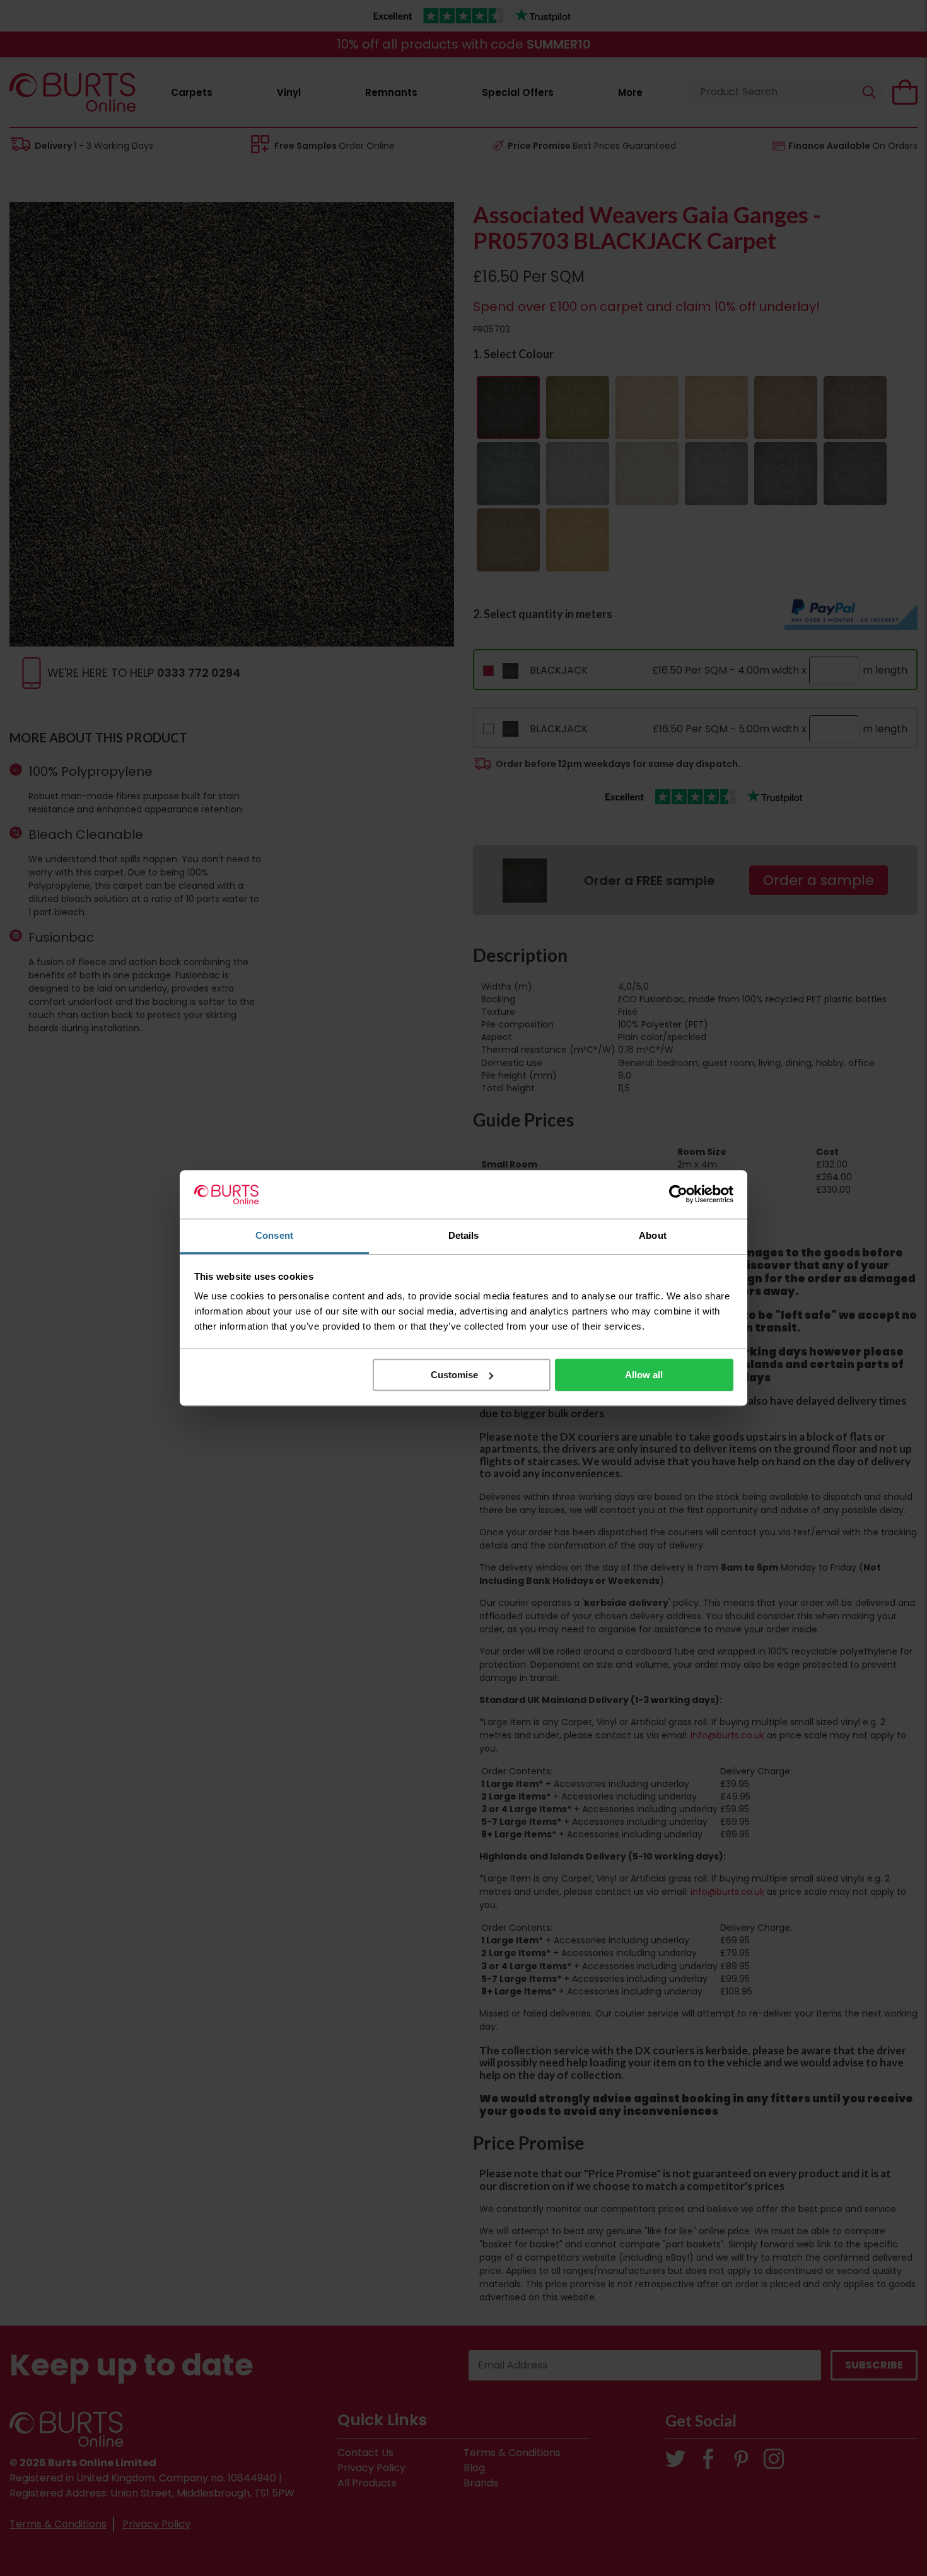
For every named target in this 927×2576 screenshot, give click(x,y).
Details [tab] (464, 1235)
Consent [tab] (274, 1235)
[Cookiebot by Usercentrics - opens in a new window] (678, 1195)
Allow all (644, 1375)
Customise (454, 1375)
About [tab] (653, 1235)
